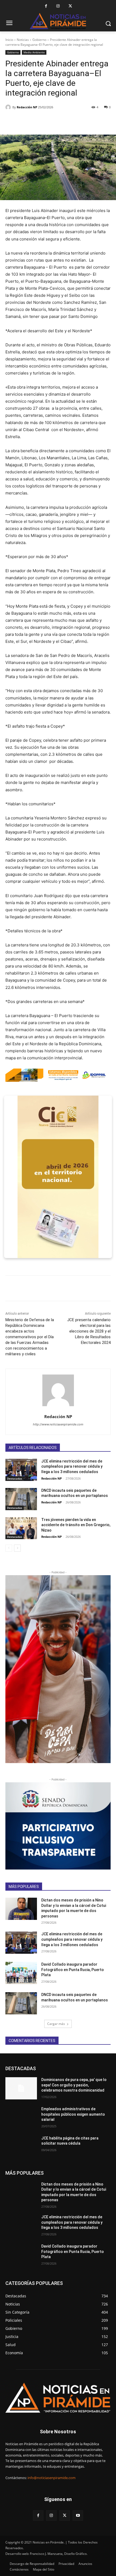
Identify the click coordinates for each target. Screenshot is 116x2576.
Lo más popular (76, 2068)
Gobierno (39, 40)
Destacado (49, 2068)
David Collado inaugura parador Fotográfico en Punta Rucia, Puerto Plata (73, 1970)
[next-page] (17, 1548)
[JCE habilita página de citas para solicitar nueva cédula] (21, 2147)
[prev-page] (9, 1548)
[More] (102, 121)
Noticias (23, 40)
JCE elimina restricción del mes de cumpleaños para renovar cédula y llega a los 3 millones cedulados (72, 1466)
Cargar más (56, 2024)
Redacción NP (27, 107)
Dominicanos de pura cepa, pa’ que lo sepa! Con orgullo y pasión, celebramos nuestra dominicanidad (74, 2085)
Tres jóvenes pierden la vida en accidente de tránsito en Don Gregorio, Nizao (76, 1525)
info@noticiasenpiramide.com (52, 2478)
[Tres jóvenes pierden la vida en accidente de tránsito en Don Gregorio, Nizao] (21, 1528)
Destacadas (15, 1478)
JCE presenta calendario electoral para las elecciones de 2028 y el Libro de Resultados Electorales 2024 (89, 1331)
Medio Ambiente (34, 52)
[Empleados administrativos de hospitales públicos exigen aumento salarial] (21, 2118)
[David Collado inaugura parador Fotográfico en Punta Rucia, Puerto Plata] (21, 1973)
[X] (70, 6)
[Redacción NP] (9, 107)
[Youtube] (78, 2515)
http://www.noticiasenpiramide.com (58, 1424)
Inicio (9, 40)
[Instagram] (58, 6)
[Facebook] (46, 6)
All (32, 2068)
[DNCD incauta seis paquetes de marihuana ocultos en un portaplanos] (21, 1499)
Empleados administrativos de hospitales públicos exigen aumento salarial (73, 2114)
